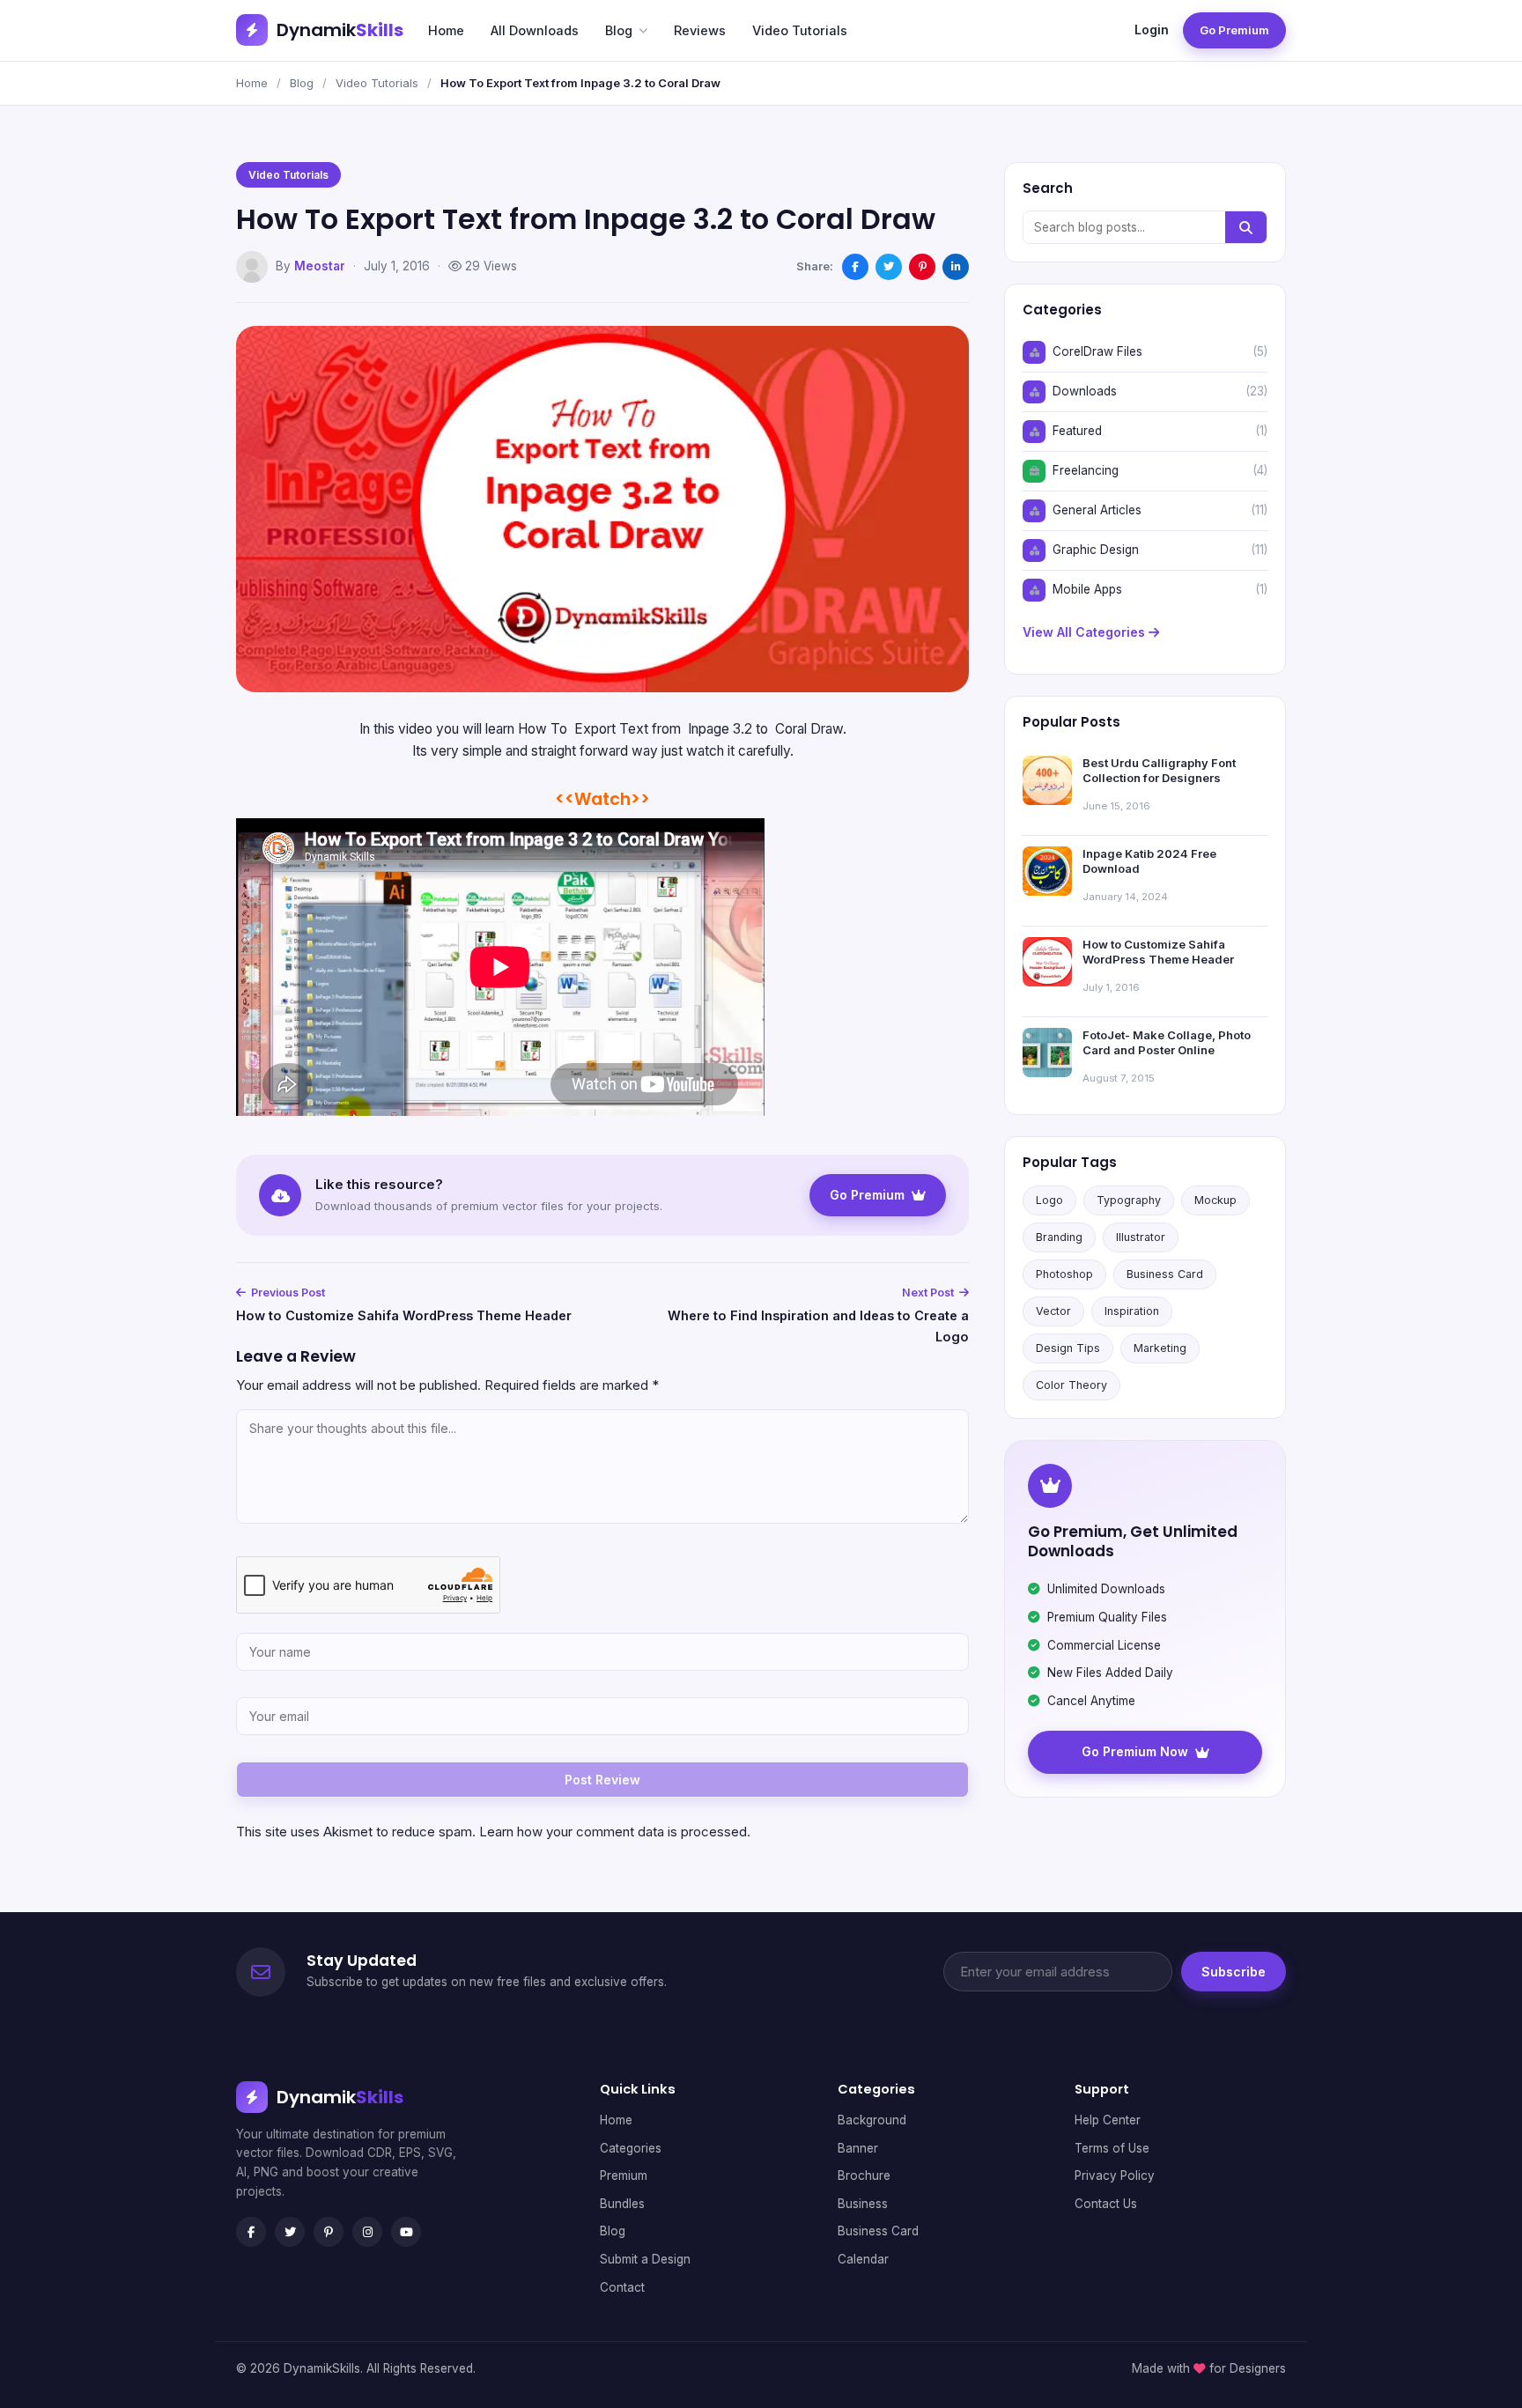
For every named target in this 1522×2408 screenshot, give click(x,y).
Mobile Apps (1087, 589)
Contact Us (1106, 2204)
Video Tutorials (800, 30)
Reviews (700, 30)
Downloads (1085, 391)
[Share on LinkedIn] (956, 267)
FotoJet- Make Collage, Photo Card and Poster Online (1167, 1043)
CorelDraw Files (1097, 351)
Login (1152, 30)
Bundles (622, 2204)
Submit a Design (645, 2259)
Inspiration (1132, 1311)
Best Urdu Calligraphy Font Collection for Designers (1159, 771)
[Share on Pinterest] (922, 267)
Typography (1129, 1200)
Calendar (863, 2259)
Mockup (1215, 1200)
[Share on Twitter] (889, 267)
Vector (1053, 1311)
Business (863, 2204)
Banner (858, 2148)
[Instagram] (367, 2232)
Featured (1077, 431)
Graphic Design (1096, 550)
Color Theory (1071, 1385)
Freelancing (1086, 470)
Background (872, 2120)
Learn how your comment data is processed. (615, 1832)
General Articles (1097, 510)
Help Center (1108, 2120)
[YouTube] (406, 2232)
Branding (1059, 1237)
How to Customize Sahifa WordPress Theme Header (404, 1315)
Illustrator (1141, 1237)
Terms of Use (1112, 2148)
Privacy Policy (1115, 2175)
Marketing (1160, 1348)
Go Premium (1234, 30)
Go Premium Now (1135, 1751)
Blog (619, 30)
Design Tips (1068, 1348)
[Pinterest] (329, 2232)
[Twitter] (290, 2232)
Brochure (864, 2175)
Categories (631, 2148)
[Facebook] (251, 2232)
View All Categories (1086, 632)
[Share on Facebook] (855, 267)
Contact (622, 2287)
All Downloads (535, 30)
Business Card (1165, 1274)
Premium (624, 2175)
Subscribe (1234, 1972)
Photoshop (1064, 1274)
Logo (1049, 1200)
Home (446, 30)
